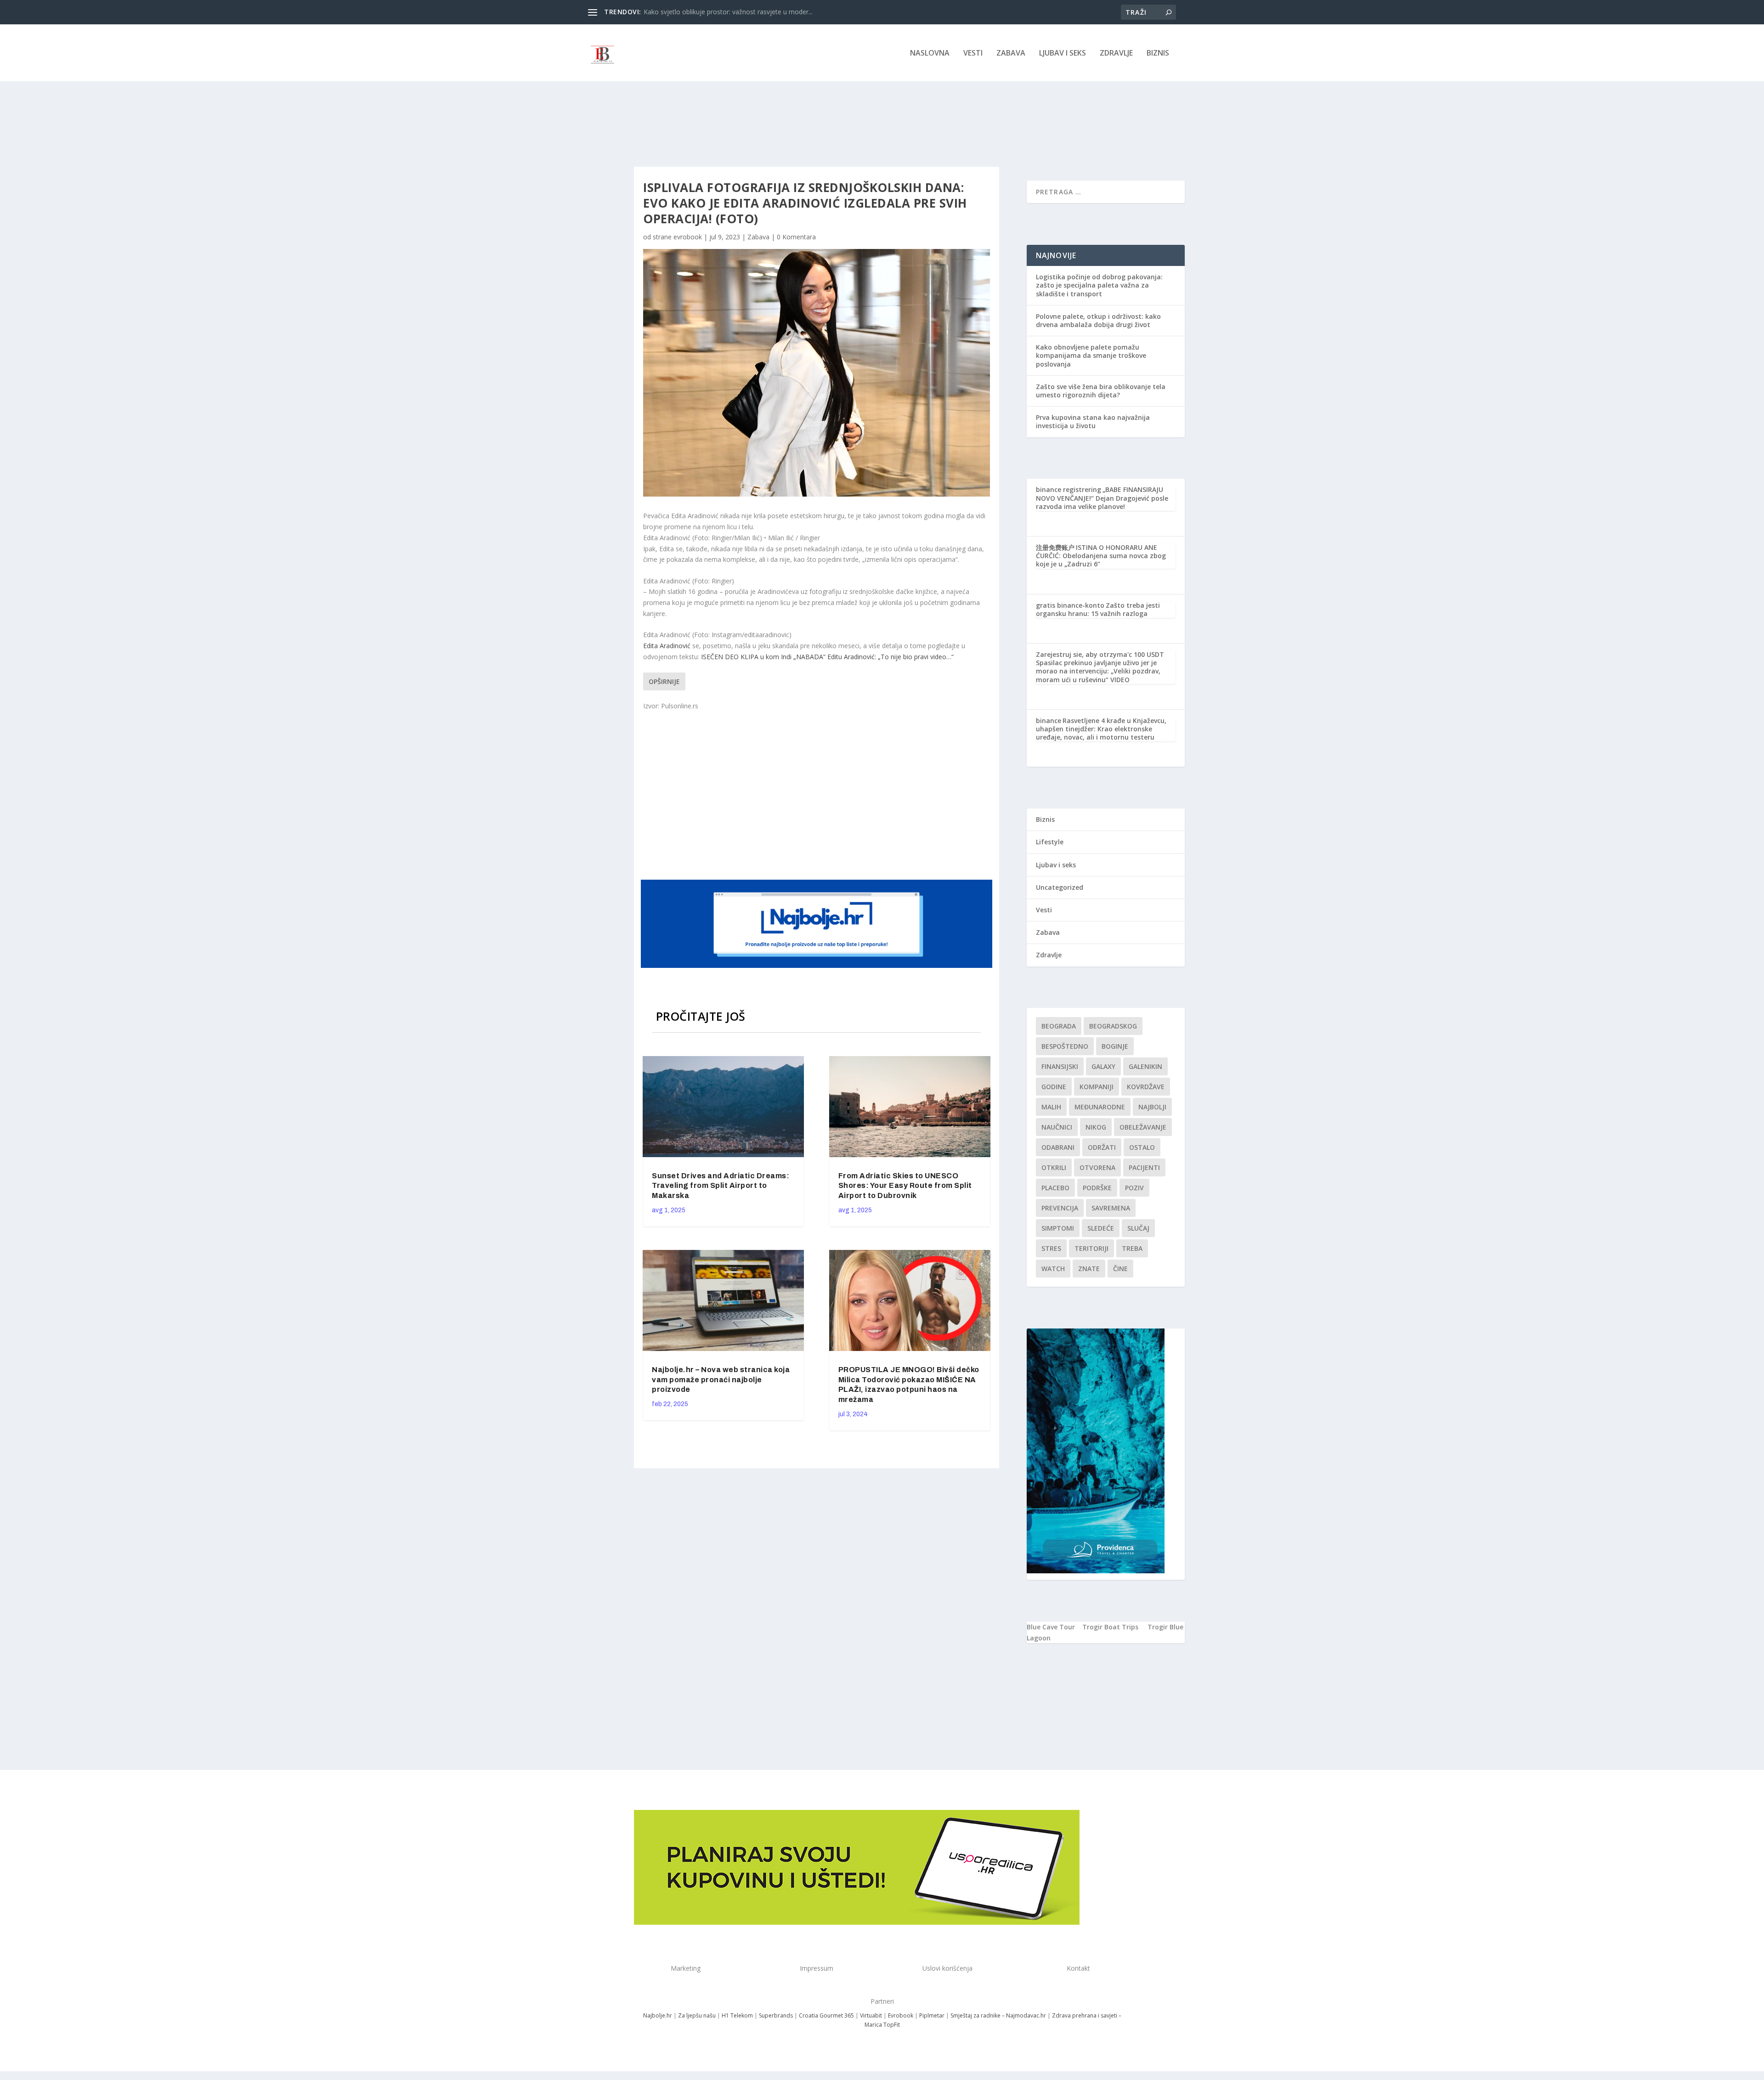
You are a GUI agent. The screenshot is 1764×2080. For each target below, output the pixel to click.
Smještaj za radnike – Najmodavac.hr (998, 2015)
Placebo (1055, 1188)
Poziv (1134, 1188)
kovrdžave (1146, 1087)
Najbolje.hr (658, 2015)
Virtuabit (871, 2015)
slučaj (1138, 1228)
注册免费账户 (1055, 547)
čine (1120, 1269)
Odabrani (1058, 1147)
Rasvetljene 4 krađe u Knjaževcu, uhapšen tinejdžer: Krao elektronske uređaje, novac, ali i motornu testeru (1101, 729)
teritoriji (1091, 1248)
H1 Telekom (737, 2015)
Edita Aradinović (667, 646)
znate (1089, 1269)
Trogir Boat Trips (1110, 1627)
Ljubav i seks (1063, 54)
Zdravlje (1116, 54)
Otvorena (1097, 1167)
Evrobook (901, 2015)
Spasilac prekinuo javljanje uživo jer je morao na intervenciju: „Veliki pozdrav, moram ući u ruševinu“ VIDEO (1098, 671)
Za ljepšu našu (697, 2015)
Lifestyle (1050, 842)
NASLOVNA (930, 54)
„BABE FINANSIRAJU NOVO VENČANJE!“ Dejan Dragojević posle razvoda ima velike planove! (1102, 498)
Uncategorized (1060, 887)
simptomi (1058, 1228)
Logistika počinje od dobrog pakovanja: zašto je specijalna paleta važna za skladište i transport (1099, 285)
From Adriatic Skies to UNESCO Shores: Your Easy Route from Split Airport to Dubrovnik (905, 1186)
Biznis (1158, 54)
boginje (1115, 1046)
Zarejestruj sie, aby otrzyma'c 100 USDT (1100, 654)
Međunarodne (1100, 1107)
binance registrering (1069, 489)
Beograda (1059, 1026)
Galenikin (1145, 1066)
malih (1051, 1107)
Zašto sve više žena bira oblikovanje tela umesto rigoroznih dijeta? (1101, 391)
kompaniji (1097, 1087)
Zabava (1011, 54)
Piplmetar (931, 2015)
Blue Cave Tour (1051, 1627)
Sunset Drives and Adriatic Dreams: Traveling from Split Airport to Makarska (721, 1186)
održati (1102, 1147)
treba (1132, 1248)
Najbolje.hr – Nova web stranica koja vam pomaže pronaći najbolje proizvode (721, 1380)
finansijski (1060, 1066)
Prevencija (1060, 1208)
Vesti (973, 54)
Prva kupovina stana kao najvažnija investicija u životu (1093, 421)
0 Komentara (796, 237)
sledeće (1101, 1228)
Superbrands (776, 2015)
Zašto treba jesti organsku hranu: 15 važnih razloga (1098, 609)
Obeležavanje (1143, 1127)
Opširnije (664, 681)
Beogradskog (1113, 1026)
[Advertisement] (818, 794)
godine (1054, 1087)
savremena (1111, 1208)
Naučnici (1057, 1127)
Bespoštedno (1065, 1046)
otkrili (1054, 1167)
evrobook (688, 237)
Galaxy (1103, 1066)
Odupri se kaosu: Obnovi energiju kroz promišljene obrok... (730, 12)
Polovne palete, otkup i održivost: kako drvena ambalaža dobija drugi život (1098, 320)
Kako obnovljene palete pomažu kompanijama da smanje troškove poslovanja (1091, 355)
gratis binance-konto (1070, 605)
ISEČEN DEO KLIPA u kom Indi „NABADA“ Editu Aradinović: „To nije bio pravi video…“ (827, 657)
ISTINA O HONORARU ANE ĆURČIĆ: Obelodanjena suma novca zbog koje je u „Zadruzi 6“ (1101, 556)
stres (1051, 1248)
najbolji (1152, 1107)
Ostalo (1142, 1147)
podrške (1097, 1188)
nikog (1096, 1127)
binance (1049, 721)
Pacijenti (1144, 1167)
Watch (1053, 1269)
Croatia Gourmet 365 (826, 2015)
